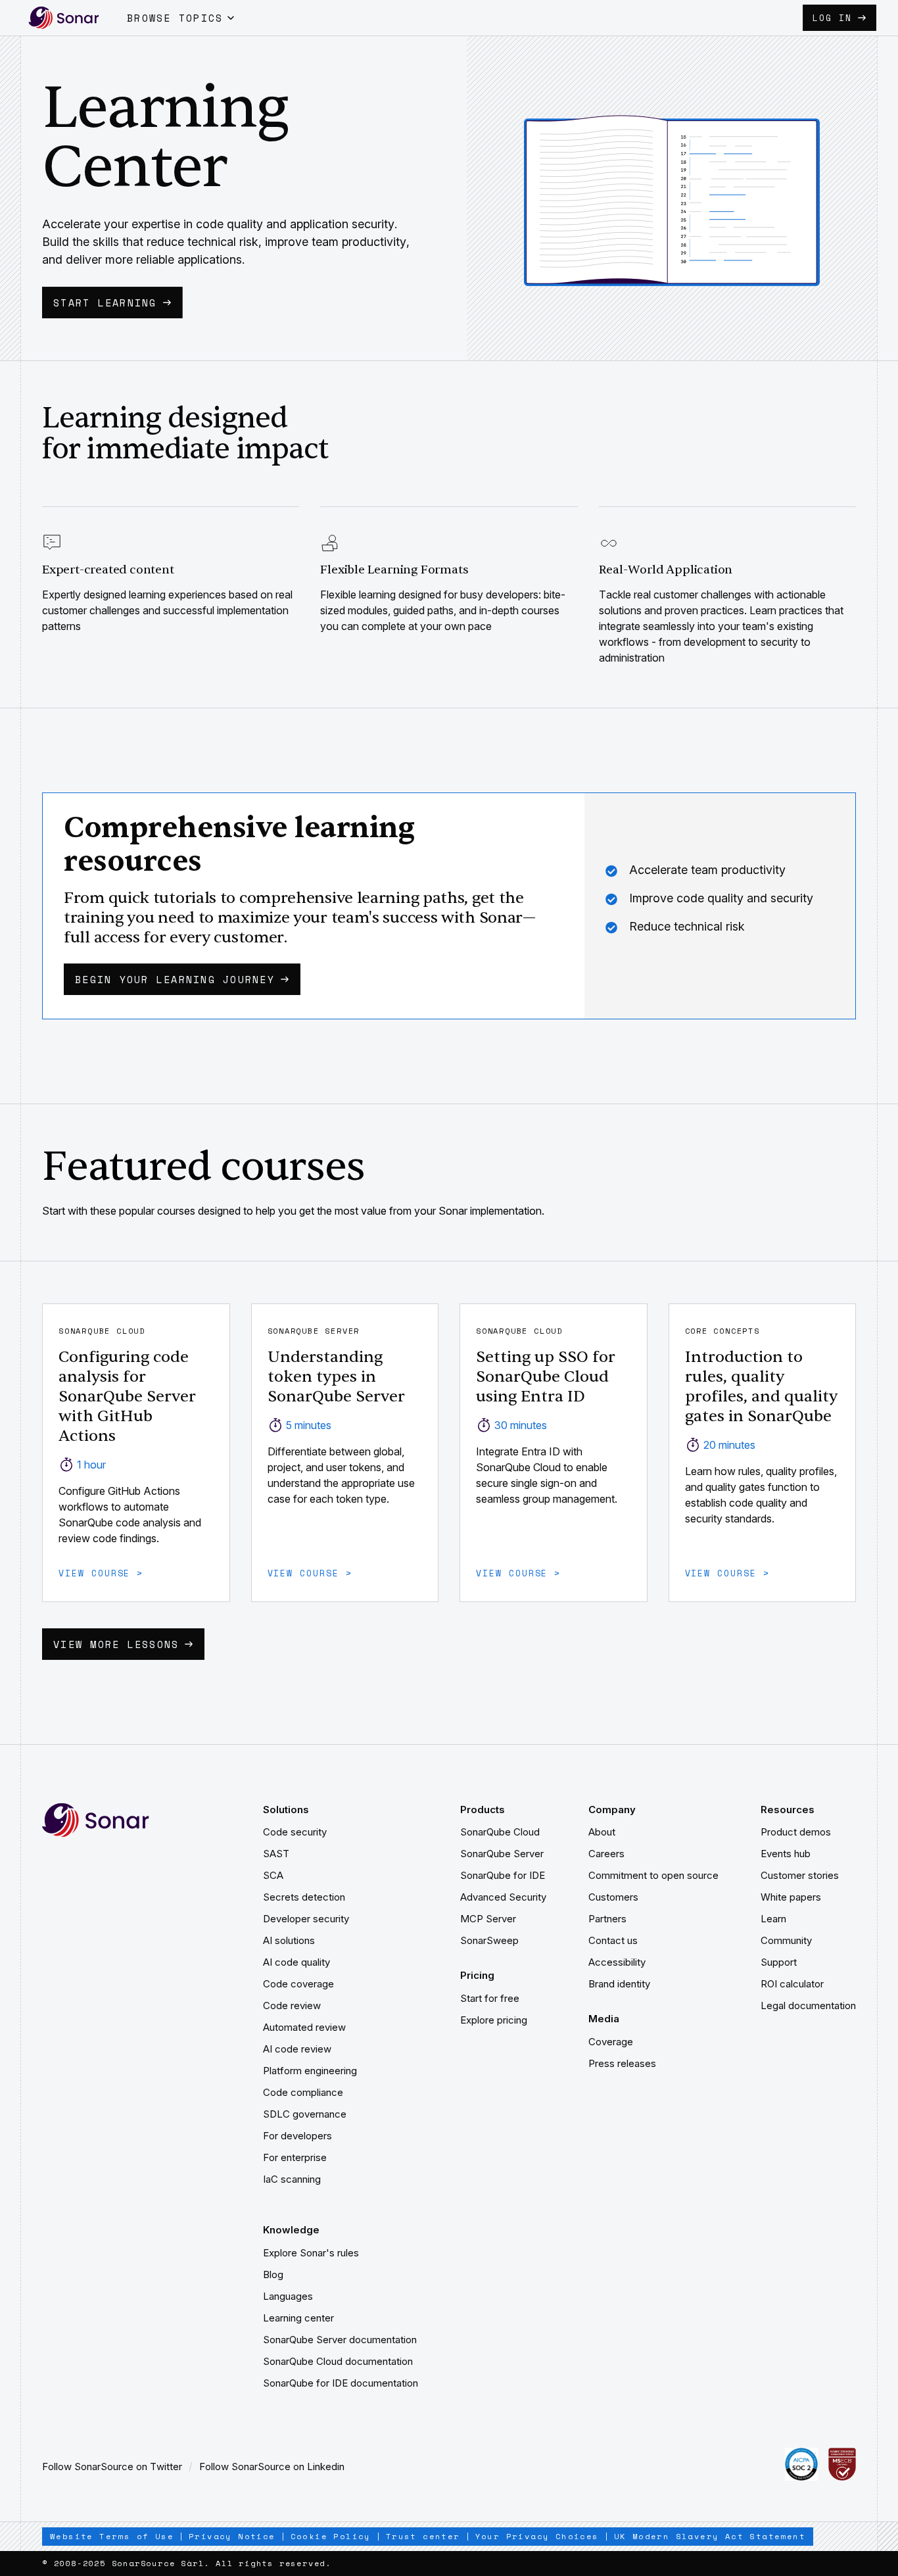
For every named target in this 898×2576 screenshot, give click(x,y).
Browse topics (175, 18)
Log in (832, 18)
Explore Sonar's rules (311, 2253)
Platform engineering (310, 2071)
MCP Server (488, 1919)
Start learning (105, 303)
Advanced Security (503, 1897)
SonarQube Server (502, 1854)
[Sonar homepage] (64, 18)
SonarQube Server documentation (340, 2340)
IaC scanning (292, 2179)
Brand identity (619, 1984)
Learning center (298, 2318)
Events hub (786, 1854)
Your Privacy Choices (537, 2536)
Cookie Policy (331, 2536)
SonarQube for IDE (503, 1875)
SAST (276, 1854)
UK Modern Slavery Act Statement (710, 2536)
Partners (607, 1919)
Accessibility (617, 1962)
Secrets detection (304, 1897)
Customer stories (800, 1875)
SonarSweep (489, 1940)
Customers (613, 1897)
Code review (292, 2005)
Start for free (490, 1998)
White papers (791, 1897)
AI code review (297, 2049)
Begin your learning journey (175, 979)
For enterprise (295, 2157)
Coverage (611, 2042)
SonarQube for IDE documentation (341, 2383)
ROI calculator (792, 1984)
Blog (273, 2274)
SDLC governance (305, 2114)
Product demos (796, 1832)
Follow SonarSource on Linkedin (272, 2467)
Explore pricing (494, 2020)
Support (779, 1962)
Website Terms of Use (112, 2536)
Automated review (304, 2027)
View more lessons (116, 1644)
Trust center (423, 2536)
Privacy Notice (232, 2536)
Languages (288, 2296)
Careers (606, 1854)
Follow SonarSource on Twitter (112, 2467)
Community (786, 1940)
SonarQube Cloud (500, 1832)
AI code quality (296, 1962)
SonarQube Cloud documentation (338, 2361)
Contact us (613, 1940)
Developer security (306, 1919)
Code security (295, 1832)
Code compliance (303, 2092)
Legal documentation (808, 2005)
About (602, 1832)
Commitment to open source (653, 1875)
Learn (773, 1919)
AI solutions (289, 1940)
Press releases (622, 2063)
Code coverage (298, 1984)
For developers (297, 2136)
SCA (273, 1875)
